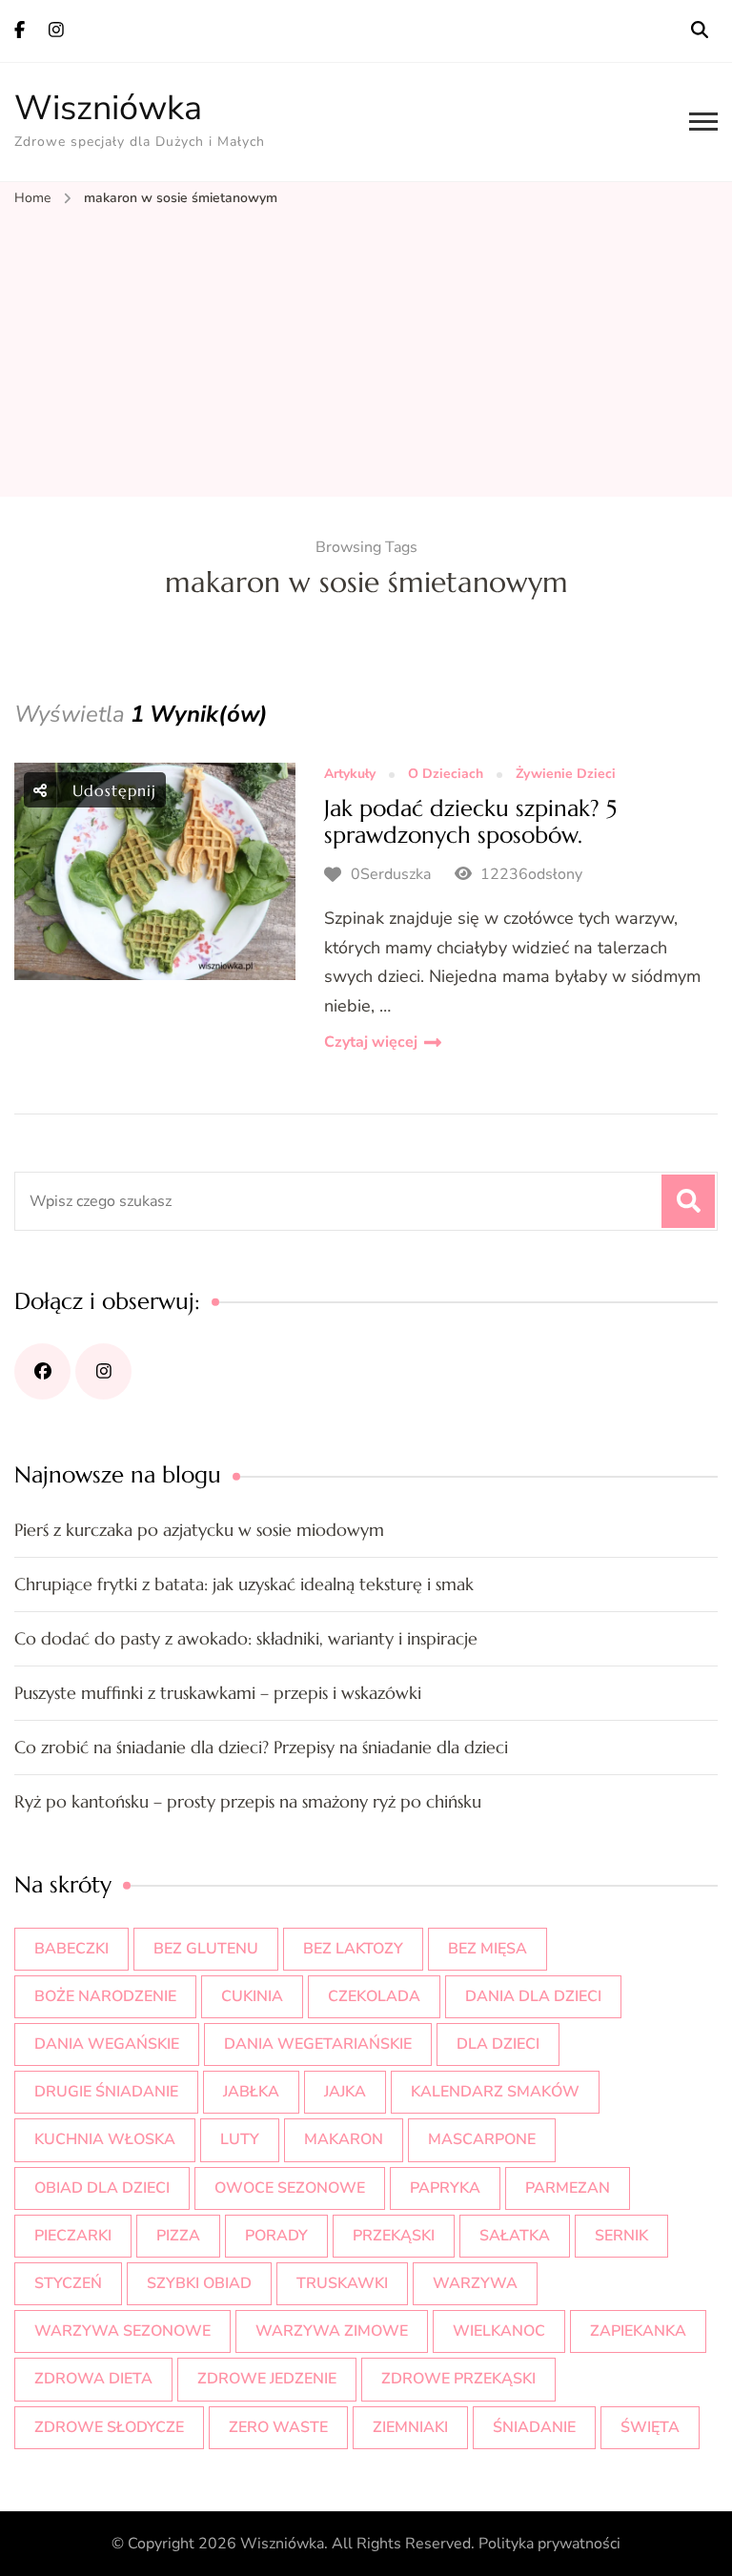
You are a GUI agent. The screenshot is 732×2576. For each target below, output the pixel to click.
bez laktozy (353, 1949)
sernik (621, 2236)
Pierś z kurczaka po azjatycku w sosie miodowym (199, 1530)
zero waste (278, 2427)
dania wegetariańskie (318, 2044)
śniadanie (534, 2427)
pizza (178, 2236)
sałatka (515, 2236)
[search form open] (700, 31)
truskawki (342, 2283)
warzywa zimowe (332, 2331)
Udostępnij (112, 790)
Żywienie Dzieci (566, 775)
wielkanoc (499, 2331)
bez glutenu (206, 1949)
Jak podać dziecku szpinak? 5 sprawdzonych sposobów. (470, 822)
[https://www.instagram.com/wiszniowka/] (103, 1371)
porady (276, 2236)
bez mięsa (488, 1949)
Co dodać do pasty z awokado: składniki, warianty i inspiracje (246, 1638)
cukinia (252, 1996)
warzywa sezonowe (122, 2331)
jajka (345, 2092)
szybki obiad (199, 2283)
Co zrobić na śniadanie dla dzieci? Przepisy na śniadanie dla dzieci (261, 1747)
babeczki (71, 1949)
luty (240, 2139)
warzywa (475, 2283)
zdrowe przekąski (458, 2379)
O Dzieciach (446, 775)
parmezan (568, 2188)
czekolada (374, 1996)
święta (650, 2427)
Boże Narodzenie (105, 1996)
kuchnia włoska (105, 2139)
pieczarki (73, 2236)
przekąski (394, 2236)
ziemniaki (410, 2427)
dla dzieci (498, 2044)
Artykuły (350, 775)
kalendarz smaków (495, 2092)
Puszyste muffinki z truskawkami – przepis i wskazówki (218, 1693)
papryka (445, 2188)
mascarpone (482, 2139)
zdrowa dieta (93, 2379)
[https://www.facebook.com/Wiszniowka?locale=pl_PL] (42, 1371)
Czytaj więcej (371, 1042)
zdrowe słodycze (109, 2427)
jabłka (251, 2092)
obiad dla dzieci (102, 2188)
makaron (344, 2139)
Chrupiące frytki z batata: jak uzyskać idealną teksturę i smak (244, 1584)
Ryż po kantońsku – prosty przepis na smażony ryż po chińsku (248, 1801)
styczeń (68, 2283)
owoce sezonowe (290, 2188)
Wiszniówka (108, 108)
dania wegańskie (107, 2044)
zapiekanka (638, 2331)
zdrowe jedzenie (267, 2379)
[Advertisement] (366, 354)
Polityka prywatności (549, 2544)
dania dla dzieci (533, 1996)
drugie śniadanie (106, 2092)
